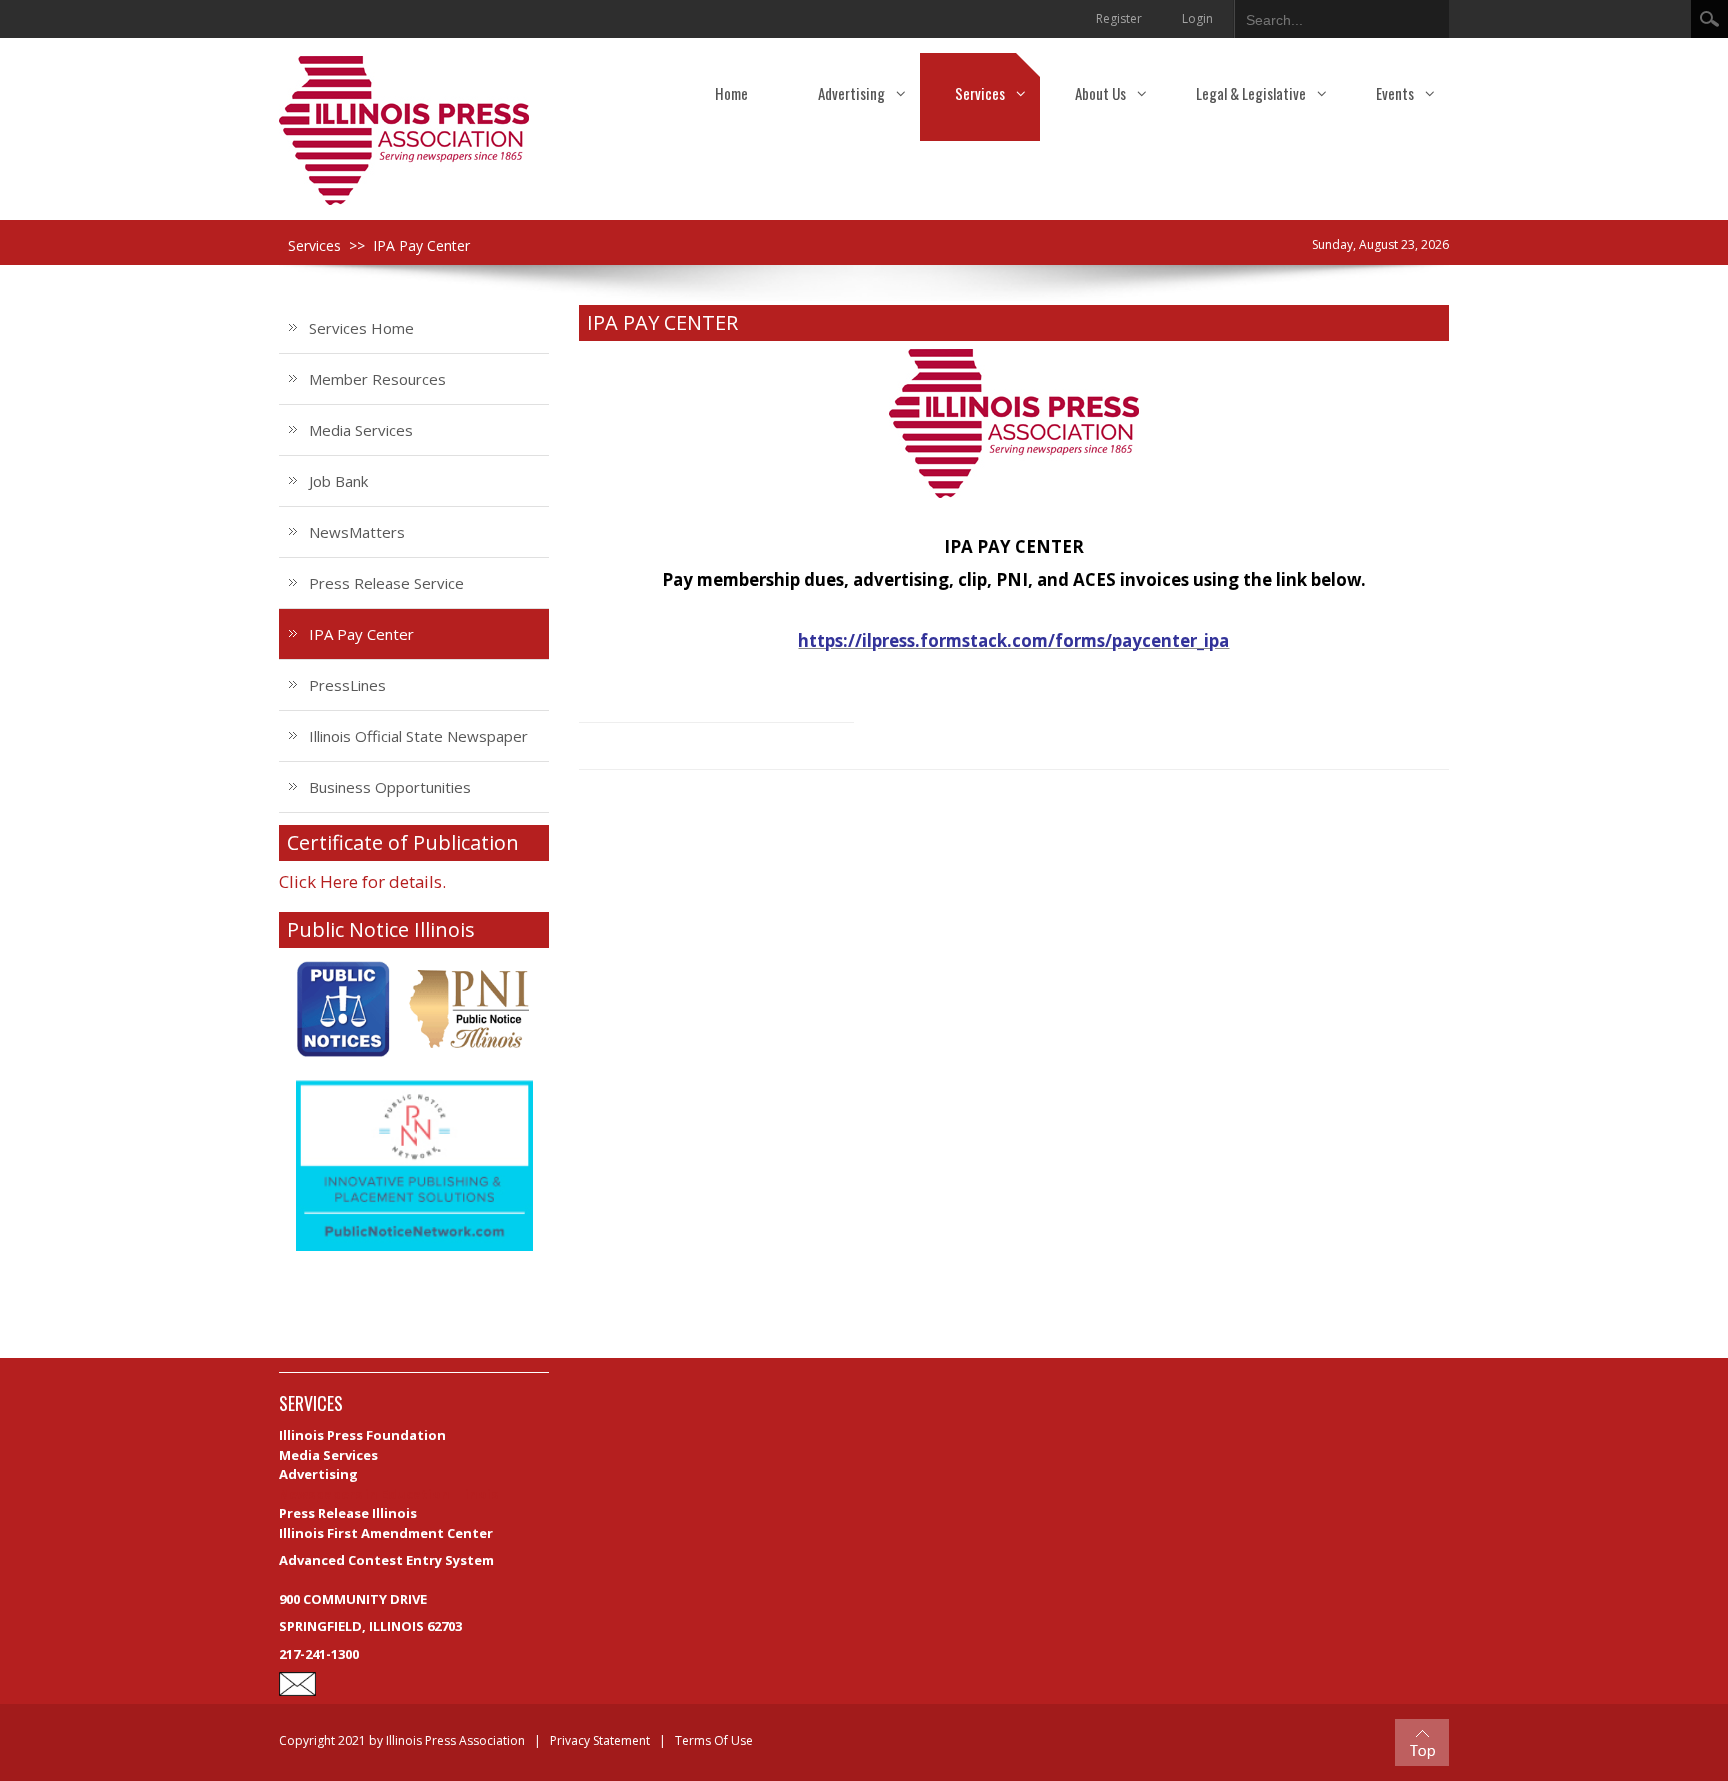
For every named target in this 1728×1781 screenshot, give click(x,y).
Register (1119, 18)
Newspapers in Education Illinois (388, 1494)
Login (1197, 18)
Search (1709, 19)
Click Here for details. (362, 881)
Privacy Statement (600, 1740)
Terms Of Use (714, 1740)
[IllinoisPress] (404, 129)
